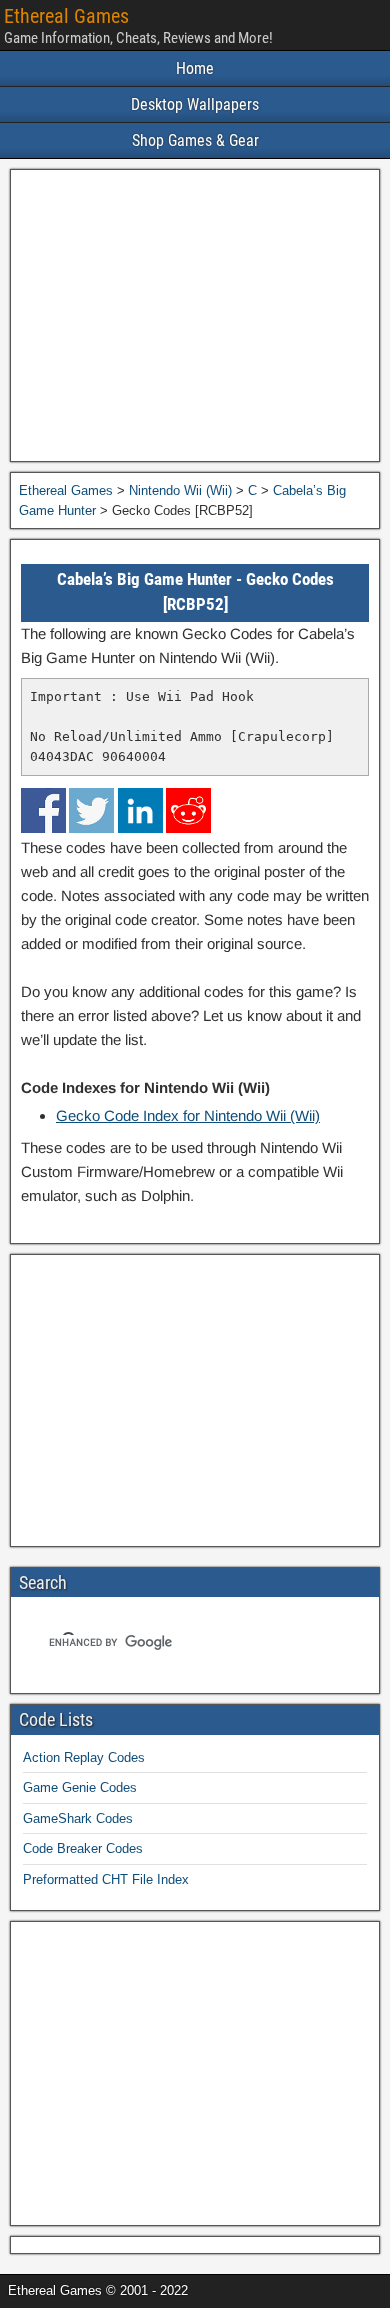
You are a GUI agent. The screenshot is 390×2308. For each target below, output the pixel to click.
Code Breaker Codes (83, 1848)
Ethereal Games (66, 16)
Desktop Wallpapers (195, 104)
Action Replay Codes (84, 1757)
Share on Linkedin (140, 810)
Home (195, 68)
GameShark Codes (78, 1818)
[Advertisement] (195, 315)
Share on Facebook (43, 810)
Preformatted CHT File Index (106, 1879)
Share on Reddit (188, 810)
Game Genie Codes (80, 1787)
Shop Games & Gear (195, 140)
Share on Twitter (91, 810)
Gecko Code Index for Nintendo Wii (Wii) (188, 1115)
